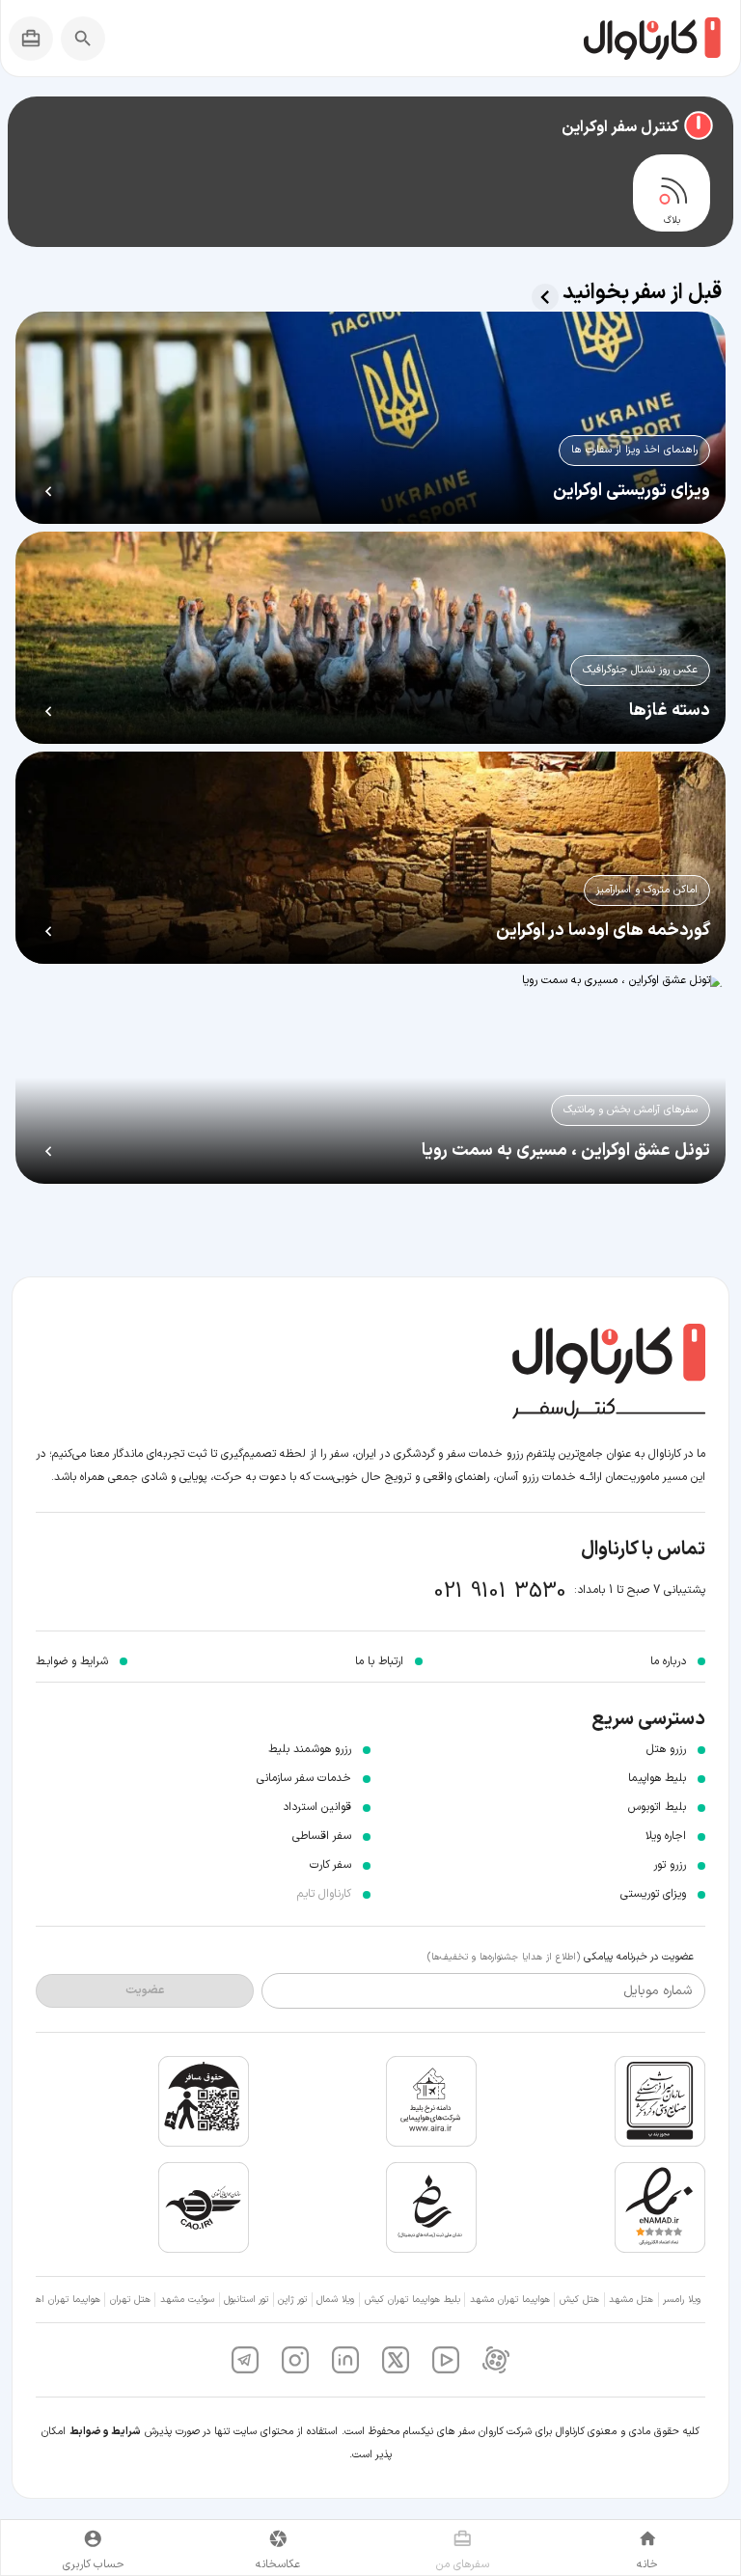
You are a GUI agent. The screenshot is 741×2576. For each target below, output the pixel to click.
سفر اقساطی (322, 1836)
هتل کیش (579, 2300)
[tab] (672, 193)
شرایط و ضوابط (105, 2432)
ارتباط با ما (379, 1661)
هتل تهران (130, 2300)
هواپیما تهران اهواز (63, 2300)
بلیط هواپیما (657, 1778)
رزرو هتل (666, 1749)
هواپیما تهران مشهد (510, 2300)
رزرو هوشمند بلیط (310, 1749)
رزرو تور (670, 1865)
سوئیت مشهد (187, 2300)
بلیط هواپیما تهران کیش (412, 2300)
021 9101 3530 (500, 1591)
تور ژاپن (292, 2300)
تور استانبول (246, 2300)
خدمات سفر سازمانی (304, 1778)
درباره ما (668, 1661)
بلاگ (672, 221)
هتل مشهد (631, 2300)
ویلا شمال (335, 2300)
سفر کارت (330, 1865)
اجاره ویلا (666, 1836)
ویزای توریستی (653, 1894)
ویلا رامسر (682, 2300)
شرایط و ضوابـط (72, 1661)
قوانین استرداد (317, 1807)
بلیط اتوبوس (657, 1807)
